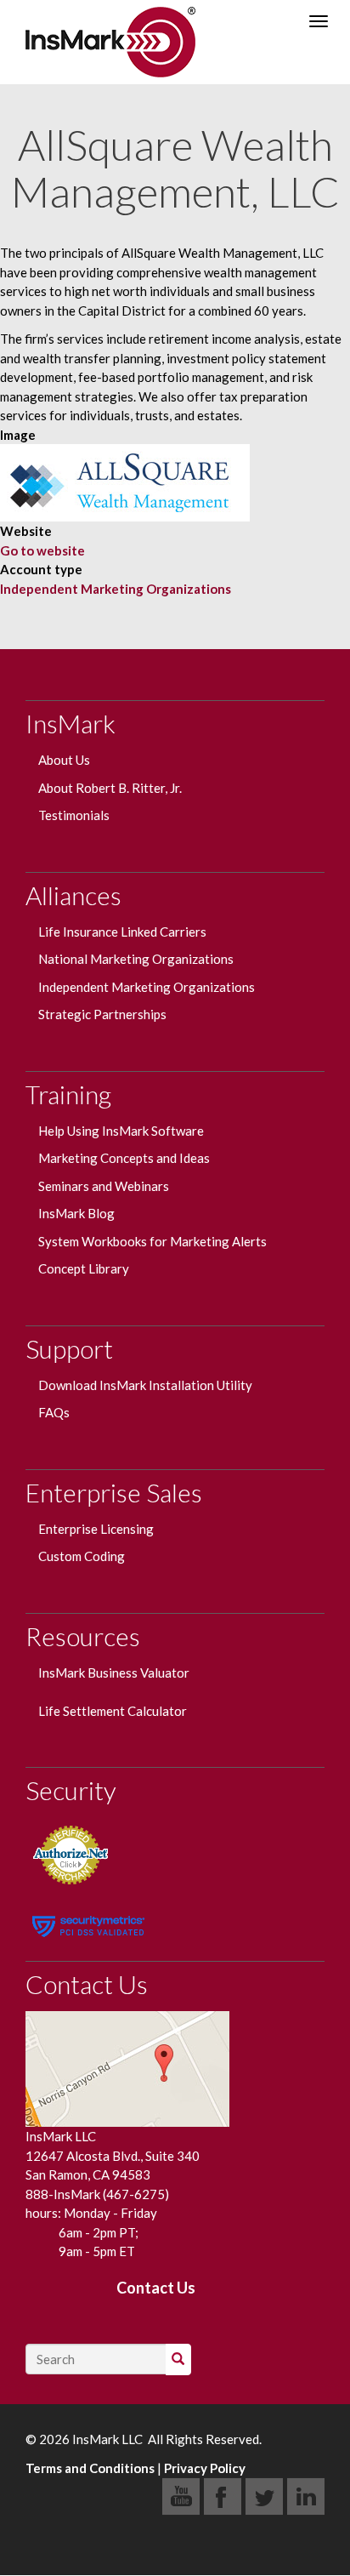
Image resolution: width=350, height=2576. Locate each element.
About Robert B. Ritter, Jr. (110, 788)
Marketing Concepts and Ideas (124, 1158)
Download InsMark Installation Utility (145, 1385)
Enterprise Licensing (96, 1529)
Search (189, 2359)
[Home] (110, 42)
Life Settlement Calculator (113, 1711)
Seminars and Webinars (104, 1186)
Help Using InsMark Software (122, 1131)
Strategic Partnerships (102, 1014)
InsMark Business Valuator (114, 1673)
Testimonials (74, 815)
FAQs (54, 1412)
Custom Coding (82, 1556)
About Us (64, 760)
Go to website (42, 550)
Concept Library (84, 1268)
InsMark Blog (76, 1213)
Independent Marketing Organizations (116, 589)
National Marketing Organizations (136, 959)
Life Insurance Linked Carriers (122, 932)
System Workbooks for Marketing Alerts (152, 1241)
